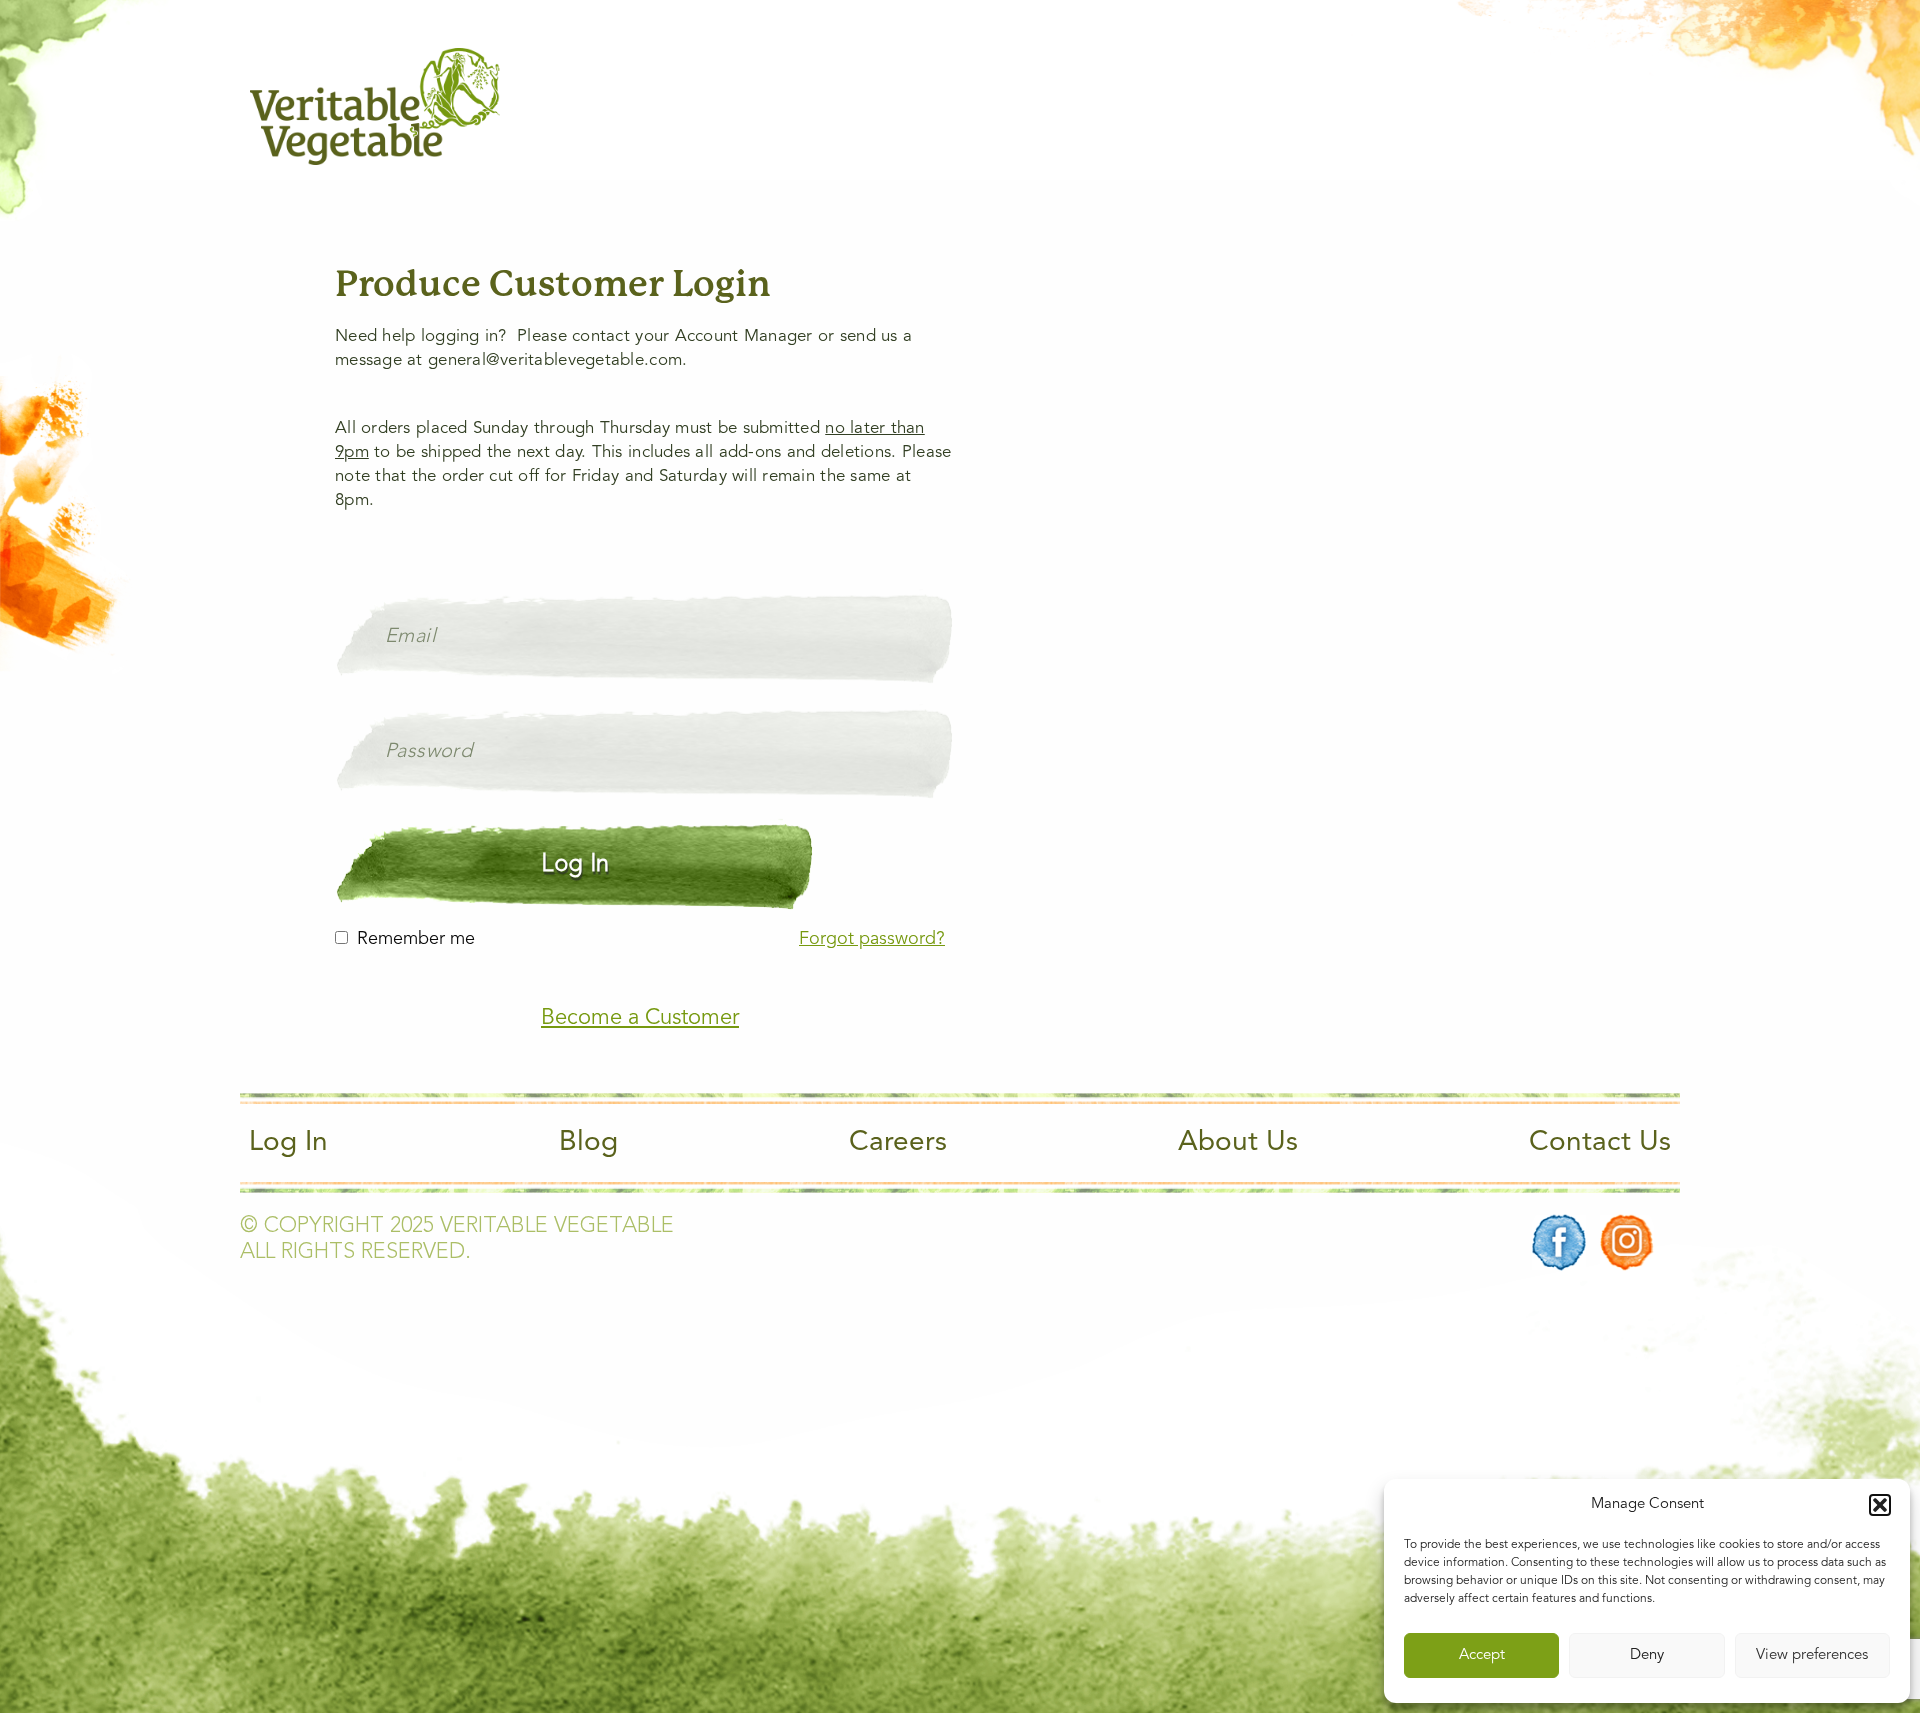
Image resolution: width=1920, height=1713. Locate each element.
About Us (1238, 1143)
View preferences (1812, 1655)
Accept (1482, 1655)
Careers (898, 1143)
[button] (1880, 1505)
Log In (288, 1143)
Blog (588, 1143)
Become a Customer (640, 1018)
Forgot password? (872, 939)
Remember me (416, 939)
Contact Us (1600, 1143)
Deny (1647, 1655)
